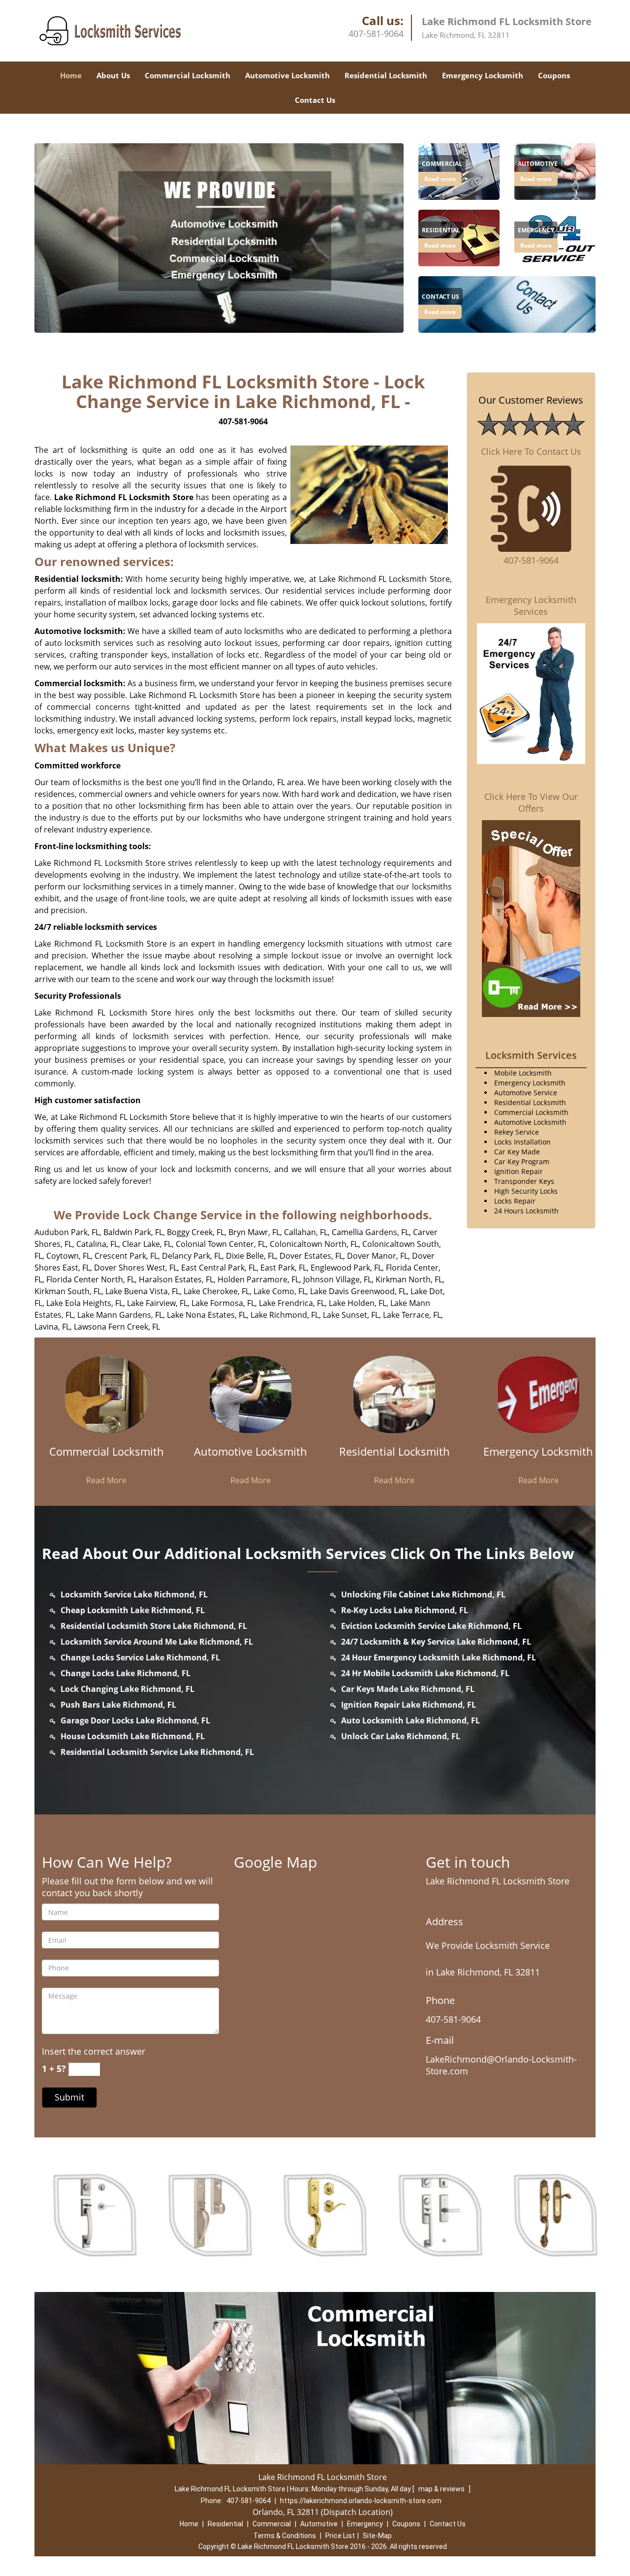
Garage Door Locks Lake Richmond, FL (135, 1720)
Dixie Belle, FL (251, 1256)
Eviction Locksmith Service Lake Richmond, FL (431, 1626)
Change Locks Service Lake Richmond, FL (140, 1657)
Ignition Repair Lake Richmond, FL (409, 1705)
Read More (106, 1480)
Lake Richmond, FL (285, 1315)
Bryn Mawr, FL (254, 1232)
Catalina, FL (97, 1244)
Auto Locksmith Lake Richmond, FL (410, 1720)
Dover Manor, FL (378, 1256)
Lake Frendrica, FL (292, 1303)
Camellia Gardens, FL (370, 1232)
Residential (225, 2524)
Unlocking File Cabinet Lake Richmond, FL (423, 1594)
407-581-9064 (376, 33)
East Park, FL (283, 1268)
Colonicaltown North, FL (314, 1244)
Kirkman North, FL (409, 1279)
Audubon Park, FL (67, 1232)
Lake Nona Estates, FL (207, 1315)
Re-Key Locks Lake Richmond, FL (405, 1610)
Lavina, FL (52, 1327)
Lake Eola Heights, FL (85, 1303)
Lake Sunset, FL (351, 1315)
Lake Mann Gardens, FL (120, 1315)
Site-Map (377, 2536)
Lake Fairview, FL (157, 1303)
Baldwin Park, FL (133, 1232)
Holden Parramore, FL (258, 1279)
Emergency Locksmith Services (531, 605)
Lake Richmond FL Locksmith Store (124, 497)
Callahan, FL (306, 1232)
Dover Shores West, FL (136, 1268)
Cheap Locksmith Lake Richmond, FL (133, 1610)
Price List (340, 2536)
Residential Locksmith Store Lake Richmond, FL (154, 1626)
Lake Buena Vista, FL (142, 1291)
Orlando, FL (263, 782)
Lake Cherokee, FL (217, 1291)
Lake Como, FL (280, 1291)
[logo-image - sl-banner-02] (219, 238)
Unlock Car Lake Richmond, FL (401, 1736)
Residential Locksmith (386, 75)
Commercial (272, 2524)
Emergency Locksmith (483, 75)
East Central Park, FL (219, 1268)
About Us (113, 75)
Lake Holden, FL (358, 1303)
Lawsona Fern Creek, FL (117, 1327)
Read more (440, 179)
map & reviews (442, 2489)
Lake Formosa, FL (223, 1303)
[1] (507, 304)
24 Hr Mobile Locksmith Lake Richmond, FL (425, 1673)
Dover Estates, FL (311, 1256)
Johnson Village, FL (337, 1279)
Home (71, 75)
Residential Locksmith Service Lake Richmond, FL (157, 1752)
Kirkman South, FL (68, 1291)
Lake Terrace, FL (412, 1315)
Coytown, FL (68, 1256)
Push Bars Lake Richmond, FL (118, 1705)
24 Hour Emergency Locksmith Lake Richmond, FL (439, 1657)
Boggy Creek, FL (196, 1232)
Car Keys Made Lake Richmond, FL (408, 1689)
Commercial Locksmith (188, 75)
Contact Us (315, 100)
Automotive (319, 2524)
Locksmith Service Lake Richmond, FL (134, 1594)
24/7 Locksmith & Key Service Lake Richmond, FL (436, 1642)
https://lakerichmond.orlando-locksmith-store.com (361, 2501)
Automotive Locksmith (287, 75)
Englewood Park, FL (346, 1268)
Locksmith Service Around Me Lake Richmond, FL (157, 1642)
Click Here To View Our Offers (531, 802)
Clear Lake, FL (147, 1244)
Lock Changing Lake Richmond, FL (127, 1689)
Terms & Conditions (285, 2536)
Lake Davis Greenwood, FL (358, 1291)
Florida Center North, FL (91, 1279)
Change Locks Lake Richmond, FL (126, 1673)
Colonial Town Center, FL (221, 1244)
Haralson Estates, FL (176, 1279)
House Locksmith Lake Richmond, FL (133, 1736)
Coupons (554, 75)
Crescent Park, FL (126, 1256)
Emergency (365, 2524)
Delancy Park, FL (192, 1256)
